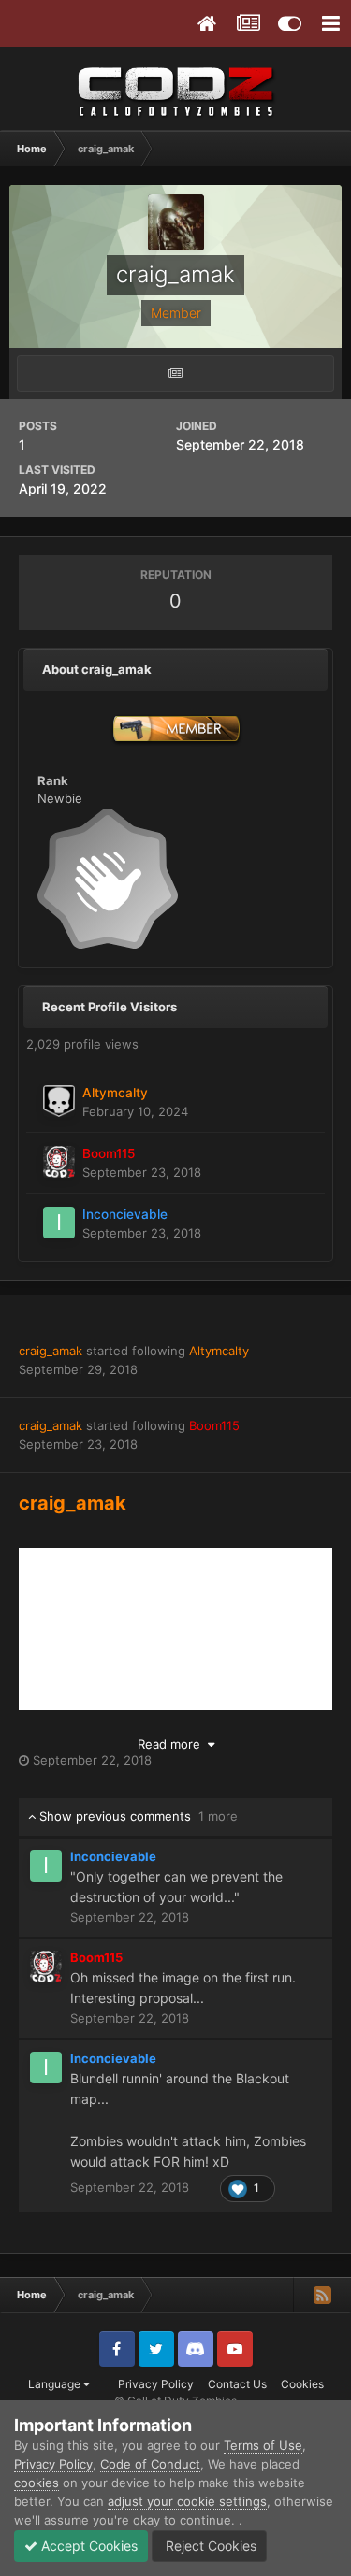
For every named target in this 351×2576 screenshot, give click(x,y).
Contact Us (237, 2384)
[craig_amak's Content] (175, 373)
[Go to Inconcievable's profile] (59, 1223)
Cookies (302, 2384)
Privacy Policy (156, 2384)
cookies (37, 2483)
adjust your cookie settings (187, 2501)
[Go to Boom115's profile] (59, 1162)
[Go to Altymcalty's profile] (59, 1101)
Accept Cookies (88, 2546)
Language (56, 2384)
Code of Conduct (150, 2464)
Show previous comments (137, 1816)
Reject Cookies (209, 2546)
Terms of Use (263, 2445)
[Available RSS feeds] (322, 2295)
